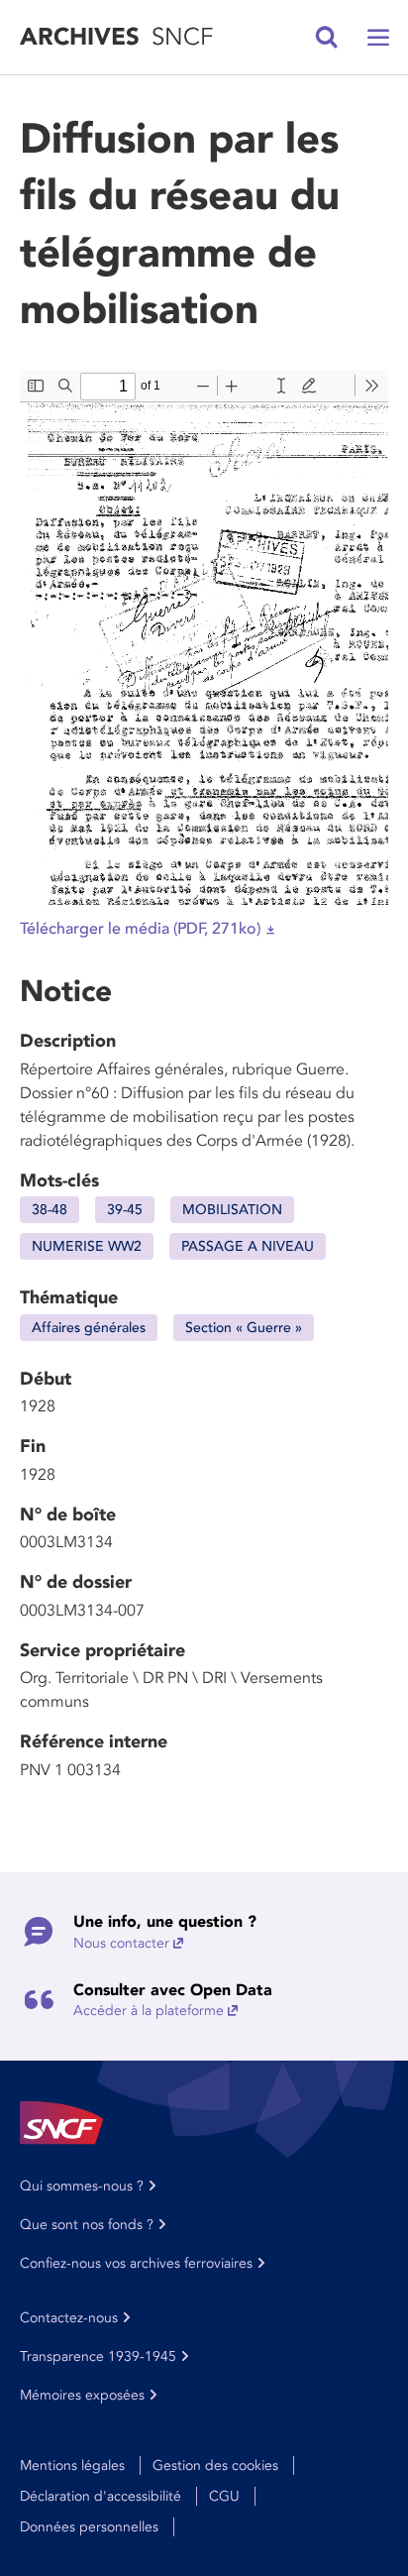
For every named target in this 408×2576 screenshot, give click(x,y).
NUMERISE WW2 (87, 1246)
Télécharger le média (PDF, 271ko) (140, 929)
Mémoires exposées (82, 2395)
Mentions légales (72, 2465)
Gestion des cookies (215, 2465)
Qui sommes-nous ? (82, 2186)
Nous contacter (121, 1943)
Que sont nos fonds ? (87, 2225)
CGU (224, 2496)
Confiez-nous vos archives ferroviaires (136, 2263)
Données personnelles (89, 2527)
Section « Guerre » (244, 1328)
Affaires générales (89, 1328)
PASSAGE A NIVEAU (248, 1246)
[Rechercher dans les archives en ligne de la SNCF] (327, 38)
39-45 (125, 1210)
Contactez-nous (69, 2318)
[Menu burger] (378, 38)
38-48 (50, 1210)
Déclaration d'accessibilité (101, 2496)
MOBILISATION (232, 1210)
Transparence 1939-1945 (98, 2356)
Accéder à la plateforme (149, 2011)
